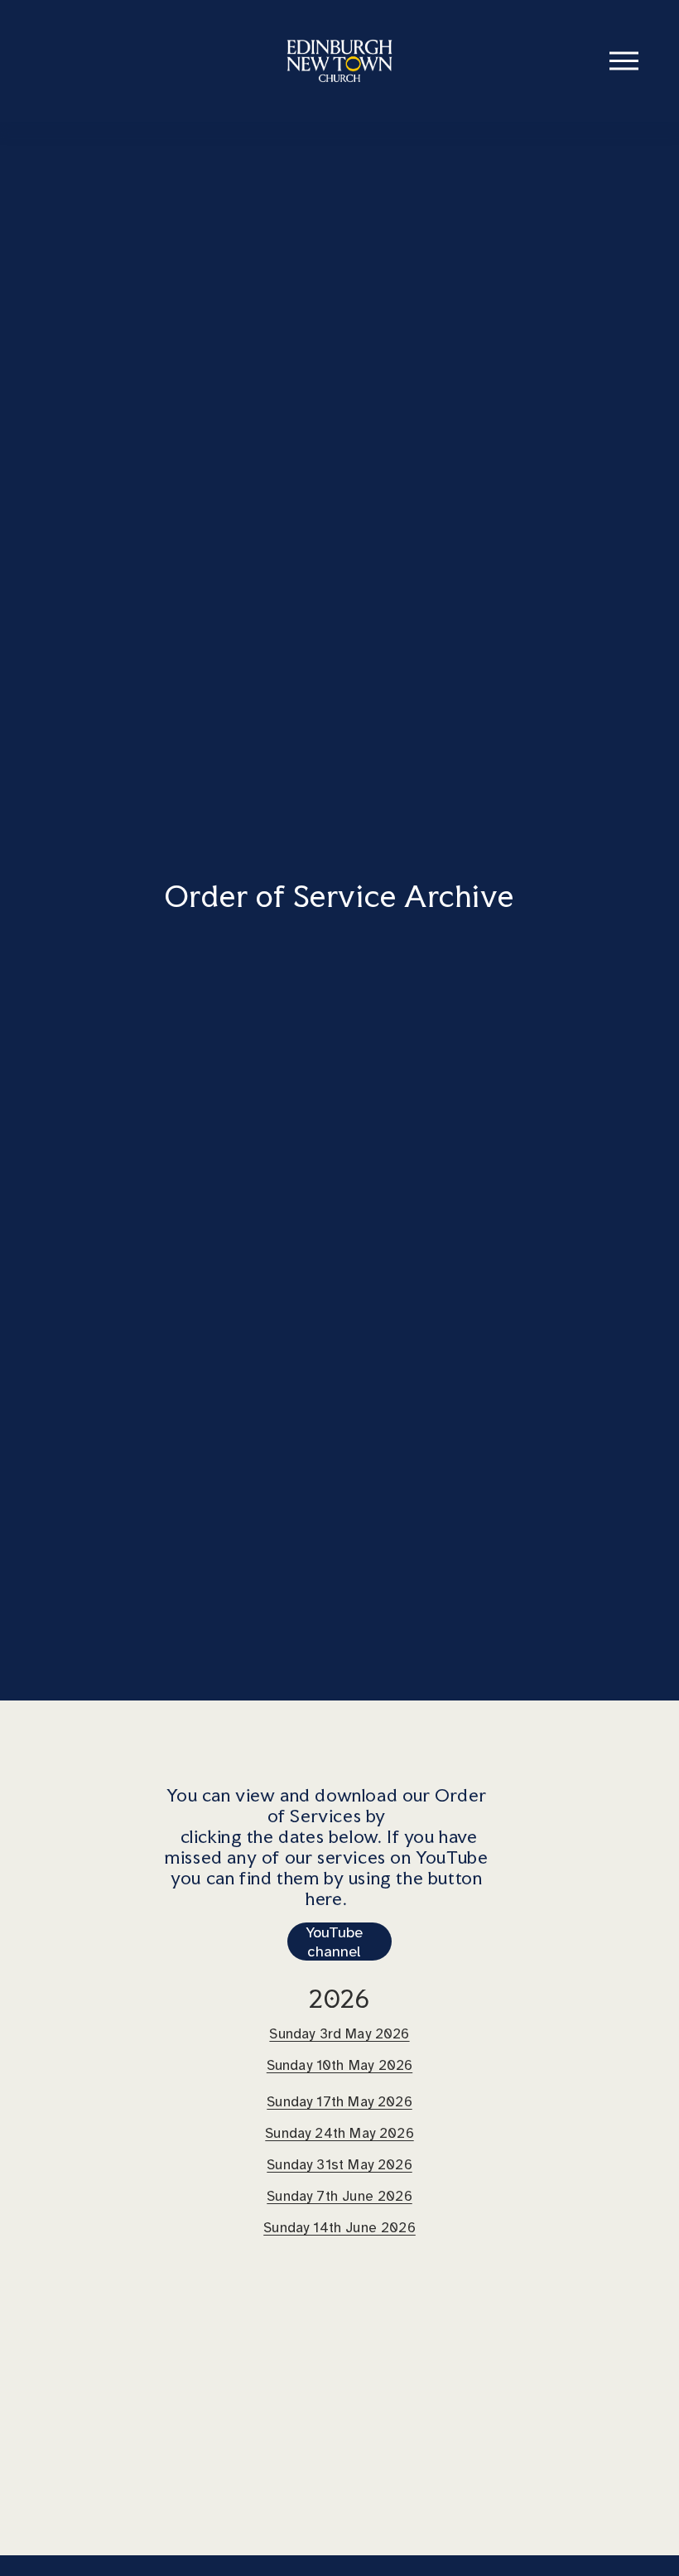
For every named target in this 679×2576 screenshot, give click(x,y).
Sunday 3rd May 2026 (339, 2034)
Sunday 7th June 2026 (339, 2196)
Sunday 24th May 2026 (339, 2133)
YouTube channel (334, 1942)
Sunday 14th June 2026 (339, 2228)
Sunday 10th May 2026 (339, 2065)
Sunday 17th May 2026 (339, 2102)
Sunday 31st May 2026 (339, 2165)
